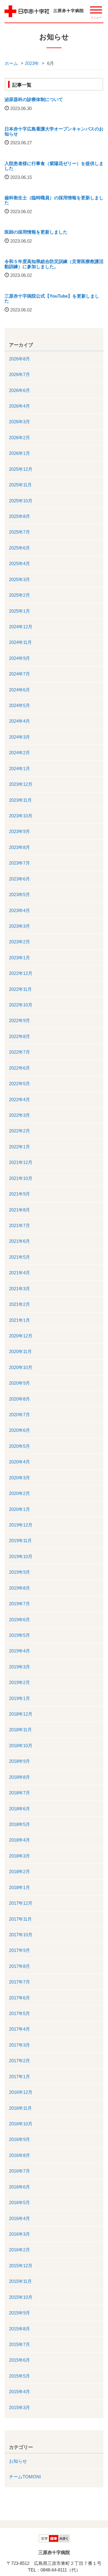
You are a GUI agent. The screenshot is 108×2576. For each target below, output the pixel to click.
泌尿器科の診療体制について (34, 99)
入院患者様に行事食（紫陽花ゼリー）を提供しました (54, 166)
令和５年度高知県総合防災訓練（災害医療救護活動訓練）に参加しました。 (54, 264)
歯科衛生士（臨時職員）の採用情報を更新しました (54, 200)
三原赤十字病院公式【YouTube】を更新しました (52, 299)
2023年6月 (19, 879)
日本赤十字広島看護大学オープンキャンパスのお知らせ (54, 131)
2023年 (32, 63)
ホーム (11, 63)
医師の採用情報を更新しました (36, 232)
